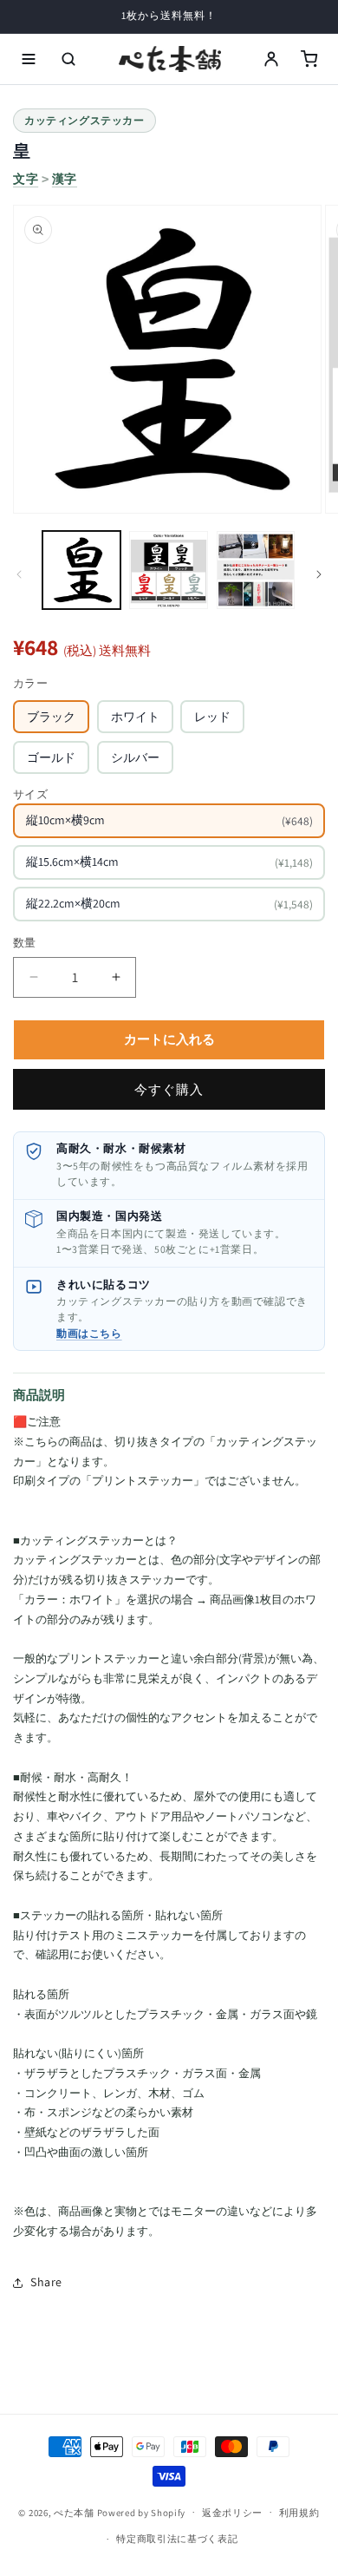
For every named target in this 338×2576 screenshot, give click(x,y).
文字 (26, 179)
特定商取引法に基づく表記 (177, 2539)
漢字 (65, 179)
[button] (29, 59)
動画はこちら (89, 1333)
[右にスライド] (319, 574)
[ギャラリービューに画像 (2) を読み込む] (168, 570)
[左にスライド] (19, 574)
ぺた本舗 (74, 2512)
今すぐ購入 (169, 1089)
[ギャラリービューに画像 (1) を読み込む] (81, 570)
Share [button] (46, 2282)
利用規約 (299, 2513)
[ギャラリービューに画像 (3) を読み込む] (256, 570)
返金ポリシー (232, 2513)
